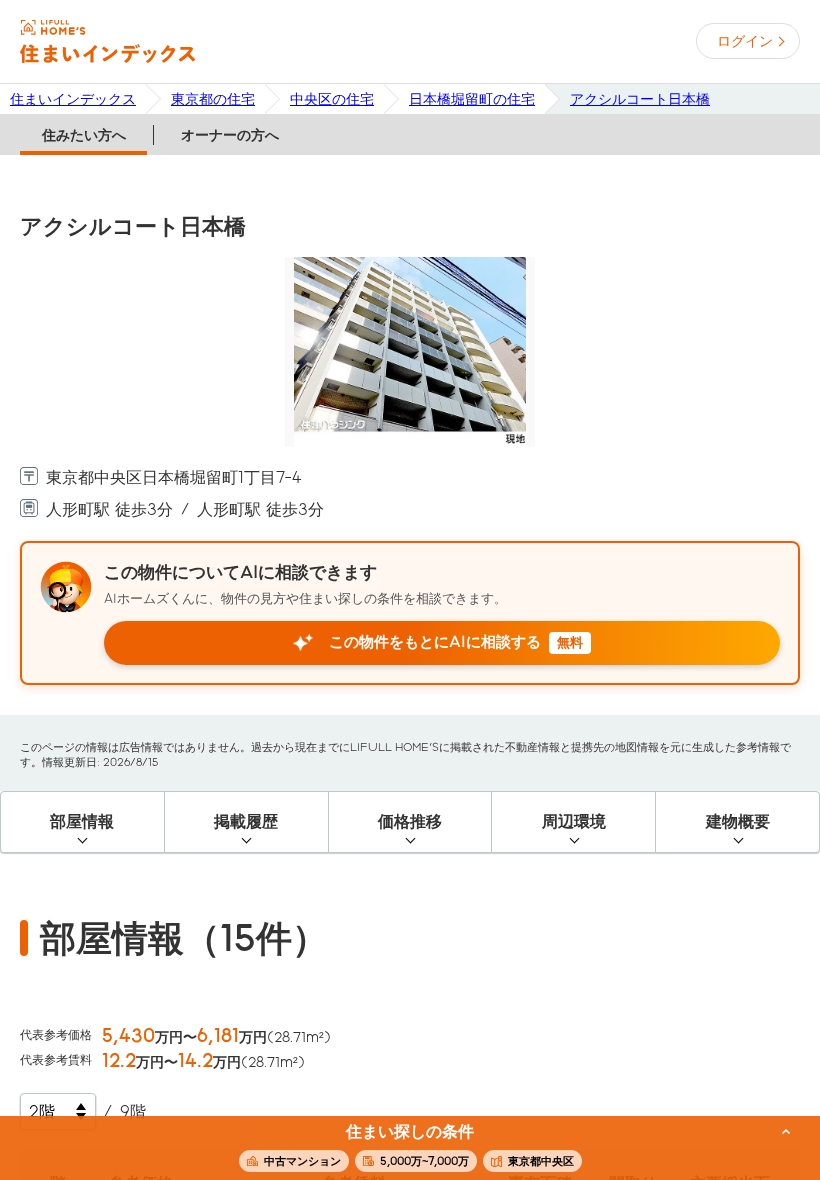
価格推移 (410, 821)
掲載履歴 (246, 821)
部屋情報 (82, 821)
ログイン (745, 41)
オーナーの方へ (230, 135)
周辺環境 (574, 821)
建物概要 (738, 821)
